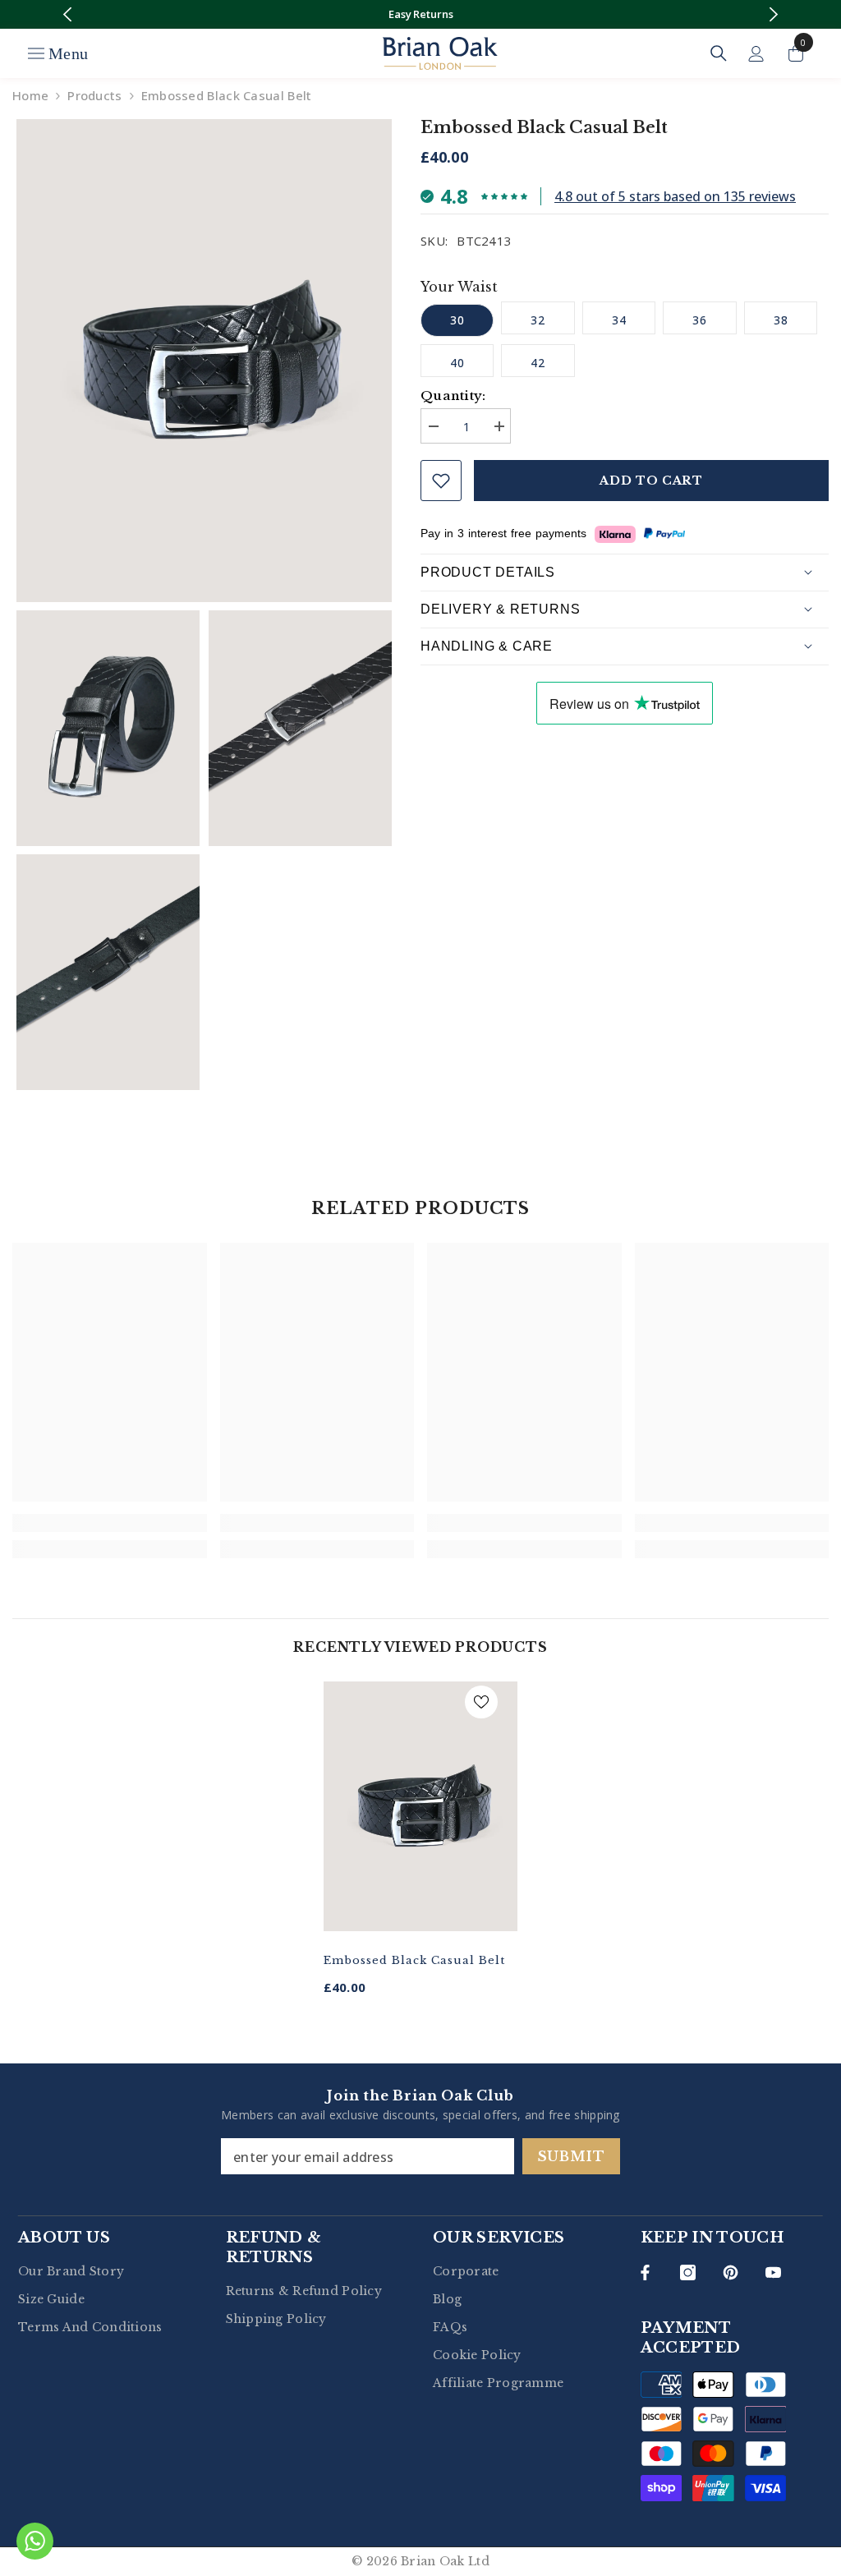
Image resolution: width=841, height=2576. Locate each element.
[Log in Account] (756, 54)
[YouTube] (773, 2272)
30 (457, 320)
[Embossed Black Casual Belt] (421, 1807)
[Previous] (68, 14)
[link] (110, 1523)
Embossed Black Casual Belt (414, 1960)
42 (538, 363)
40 (457, 363)
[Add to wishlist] (441, 481)
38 (781, 320)
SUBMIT (572, 2156)
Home (30, 95)
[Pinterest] (731, 2272)
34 (619, 320)
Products (94, 95)
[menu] (36, 53)
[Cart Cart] (796, 53)
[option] (421, 14)
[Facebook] (645, 2272)
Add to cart (651, 481)
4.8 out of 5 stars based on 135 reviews (675, 196)
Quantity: (453, 396)
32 (538, 320)
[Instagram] (688, 2272)
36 (700, 320)
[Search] (719, 53)
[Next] (773, 14)
